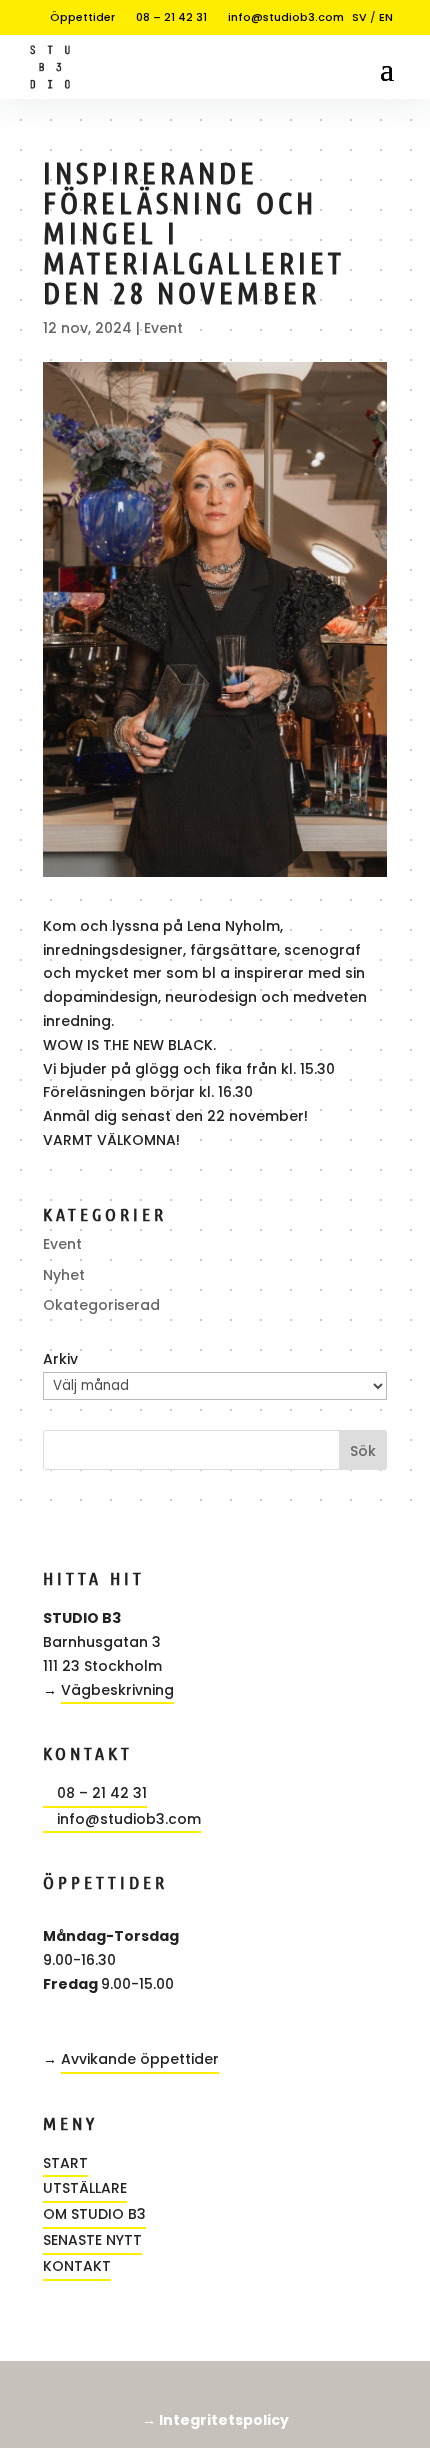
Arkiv (60, 1359)
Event (163, 328)
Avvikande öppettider (140, 2059)
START (65, 2163)
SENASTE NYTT (92, 2240)
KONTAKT (77, 2266)
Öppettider (76, 17)
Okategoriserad (101, 1305)
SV (359, 17)
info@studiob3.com (279, 17)
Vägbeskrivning (117, 1690)
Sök (363, 1451)
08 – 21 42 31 (165, 17)
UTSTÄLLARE (85, 2188)
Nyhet (64, 1275)
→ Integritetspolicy (215, 2420)
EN (386, 17)
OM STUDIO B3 (94, 2214)
